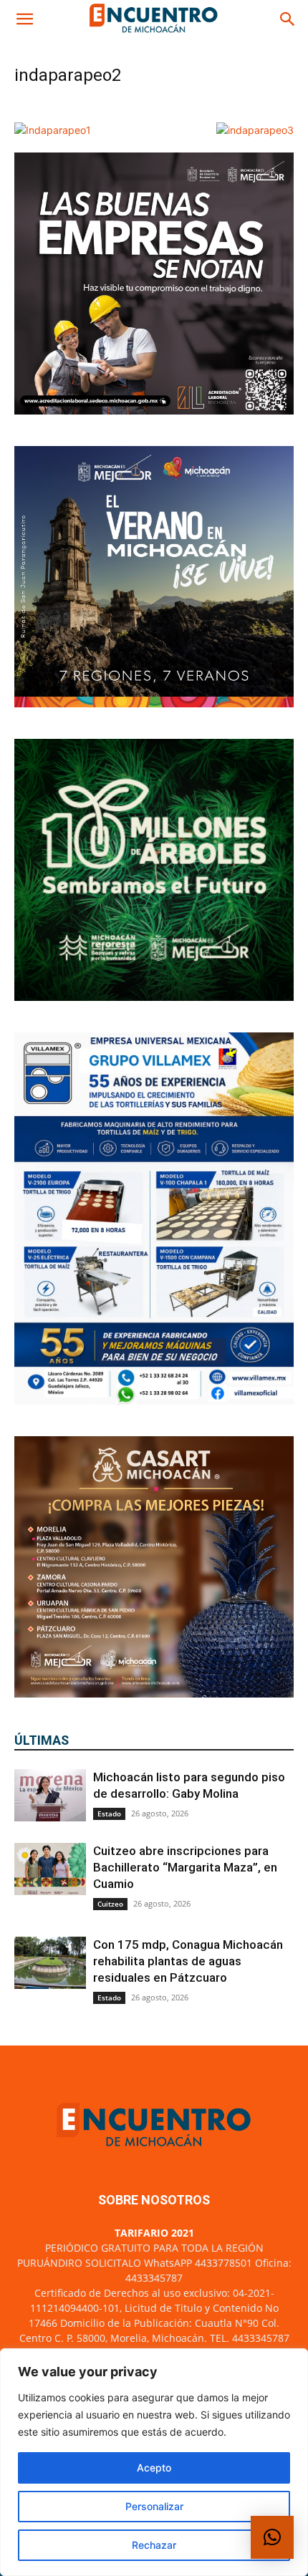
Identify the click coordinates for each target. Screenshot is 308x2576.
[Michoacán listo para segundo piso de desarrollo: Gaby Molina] (50, 1795)
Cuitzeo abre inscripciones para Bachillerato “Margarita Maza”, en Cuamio (185, 1867)
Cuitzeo (110, 1904)
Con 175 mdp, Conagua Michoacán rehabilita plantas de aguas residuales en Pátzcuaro (188, 1961)
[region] (154, 2462)
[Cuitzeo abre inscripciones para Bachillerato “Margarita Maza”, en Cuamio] (50, 1869)
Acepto (154, 2468)
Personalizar (154, 2506)
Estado (109, 1814)
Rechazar (154, 2545)
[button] (24, 19)
